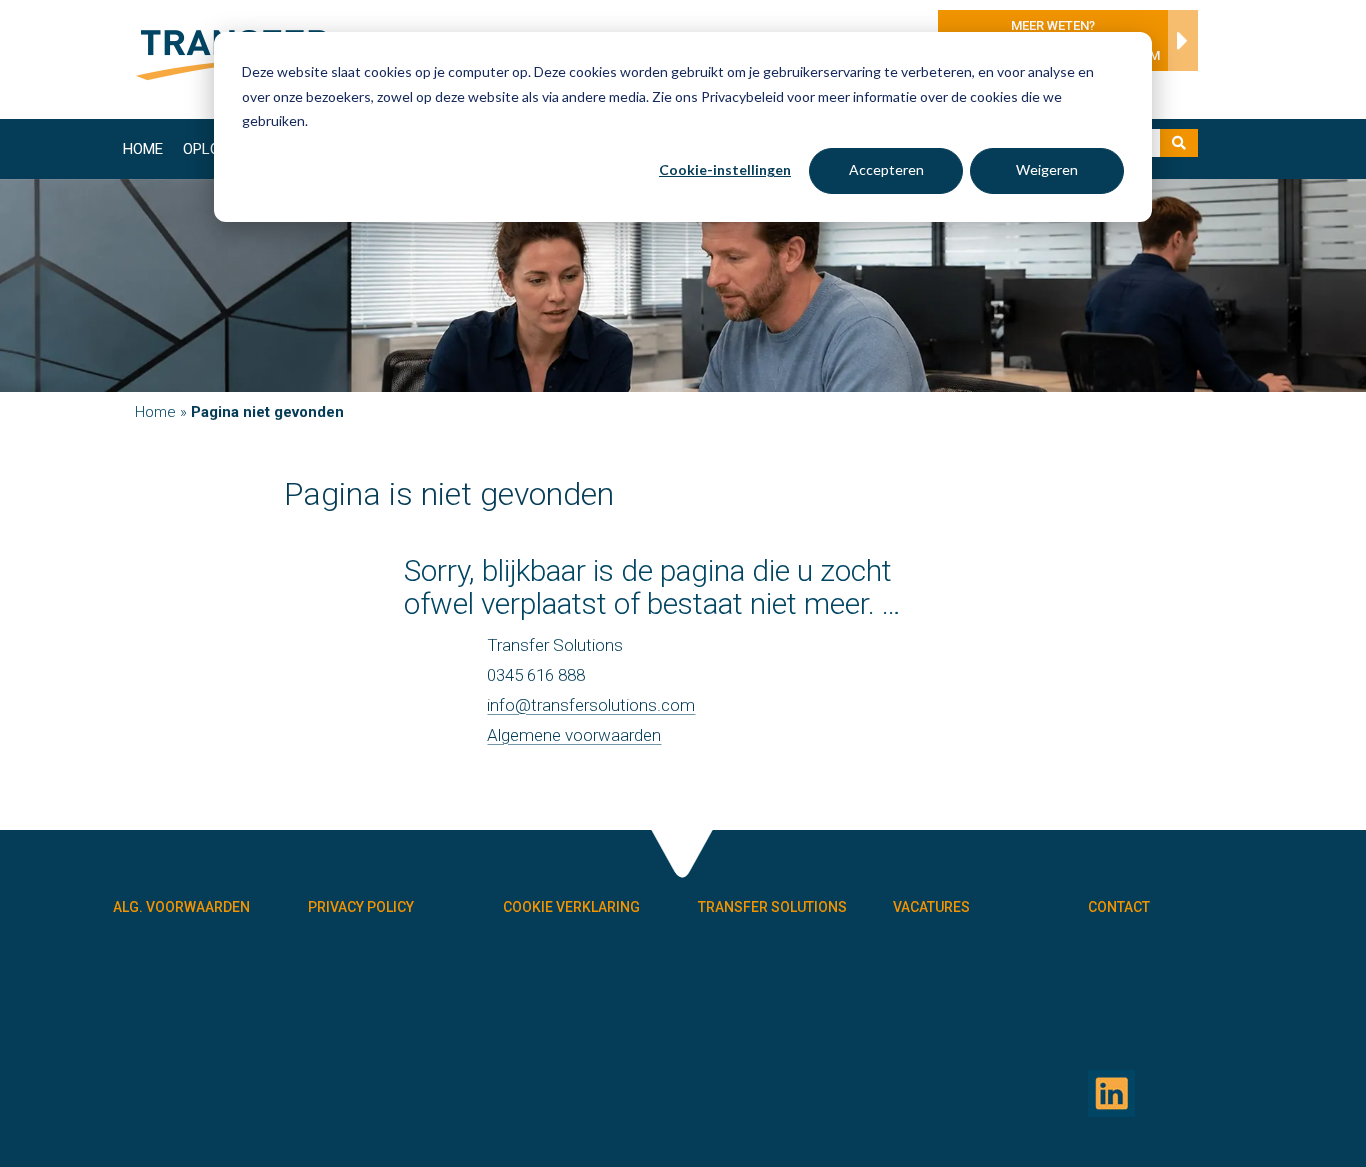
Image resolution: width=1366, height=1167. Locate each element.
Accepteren (886, 169)
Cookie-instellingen (725, 169)
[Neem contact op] (1178, 46)
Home (143, 149)
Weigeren (1047, 169)
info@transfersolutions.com (591, 705)
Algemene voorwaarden (574, 735)
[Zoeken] (1179, 143)
